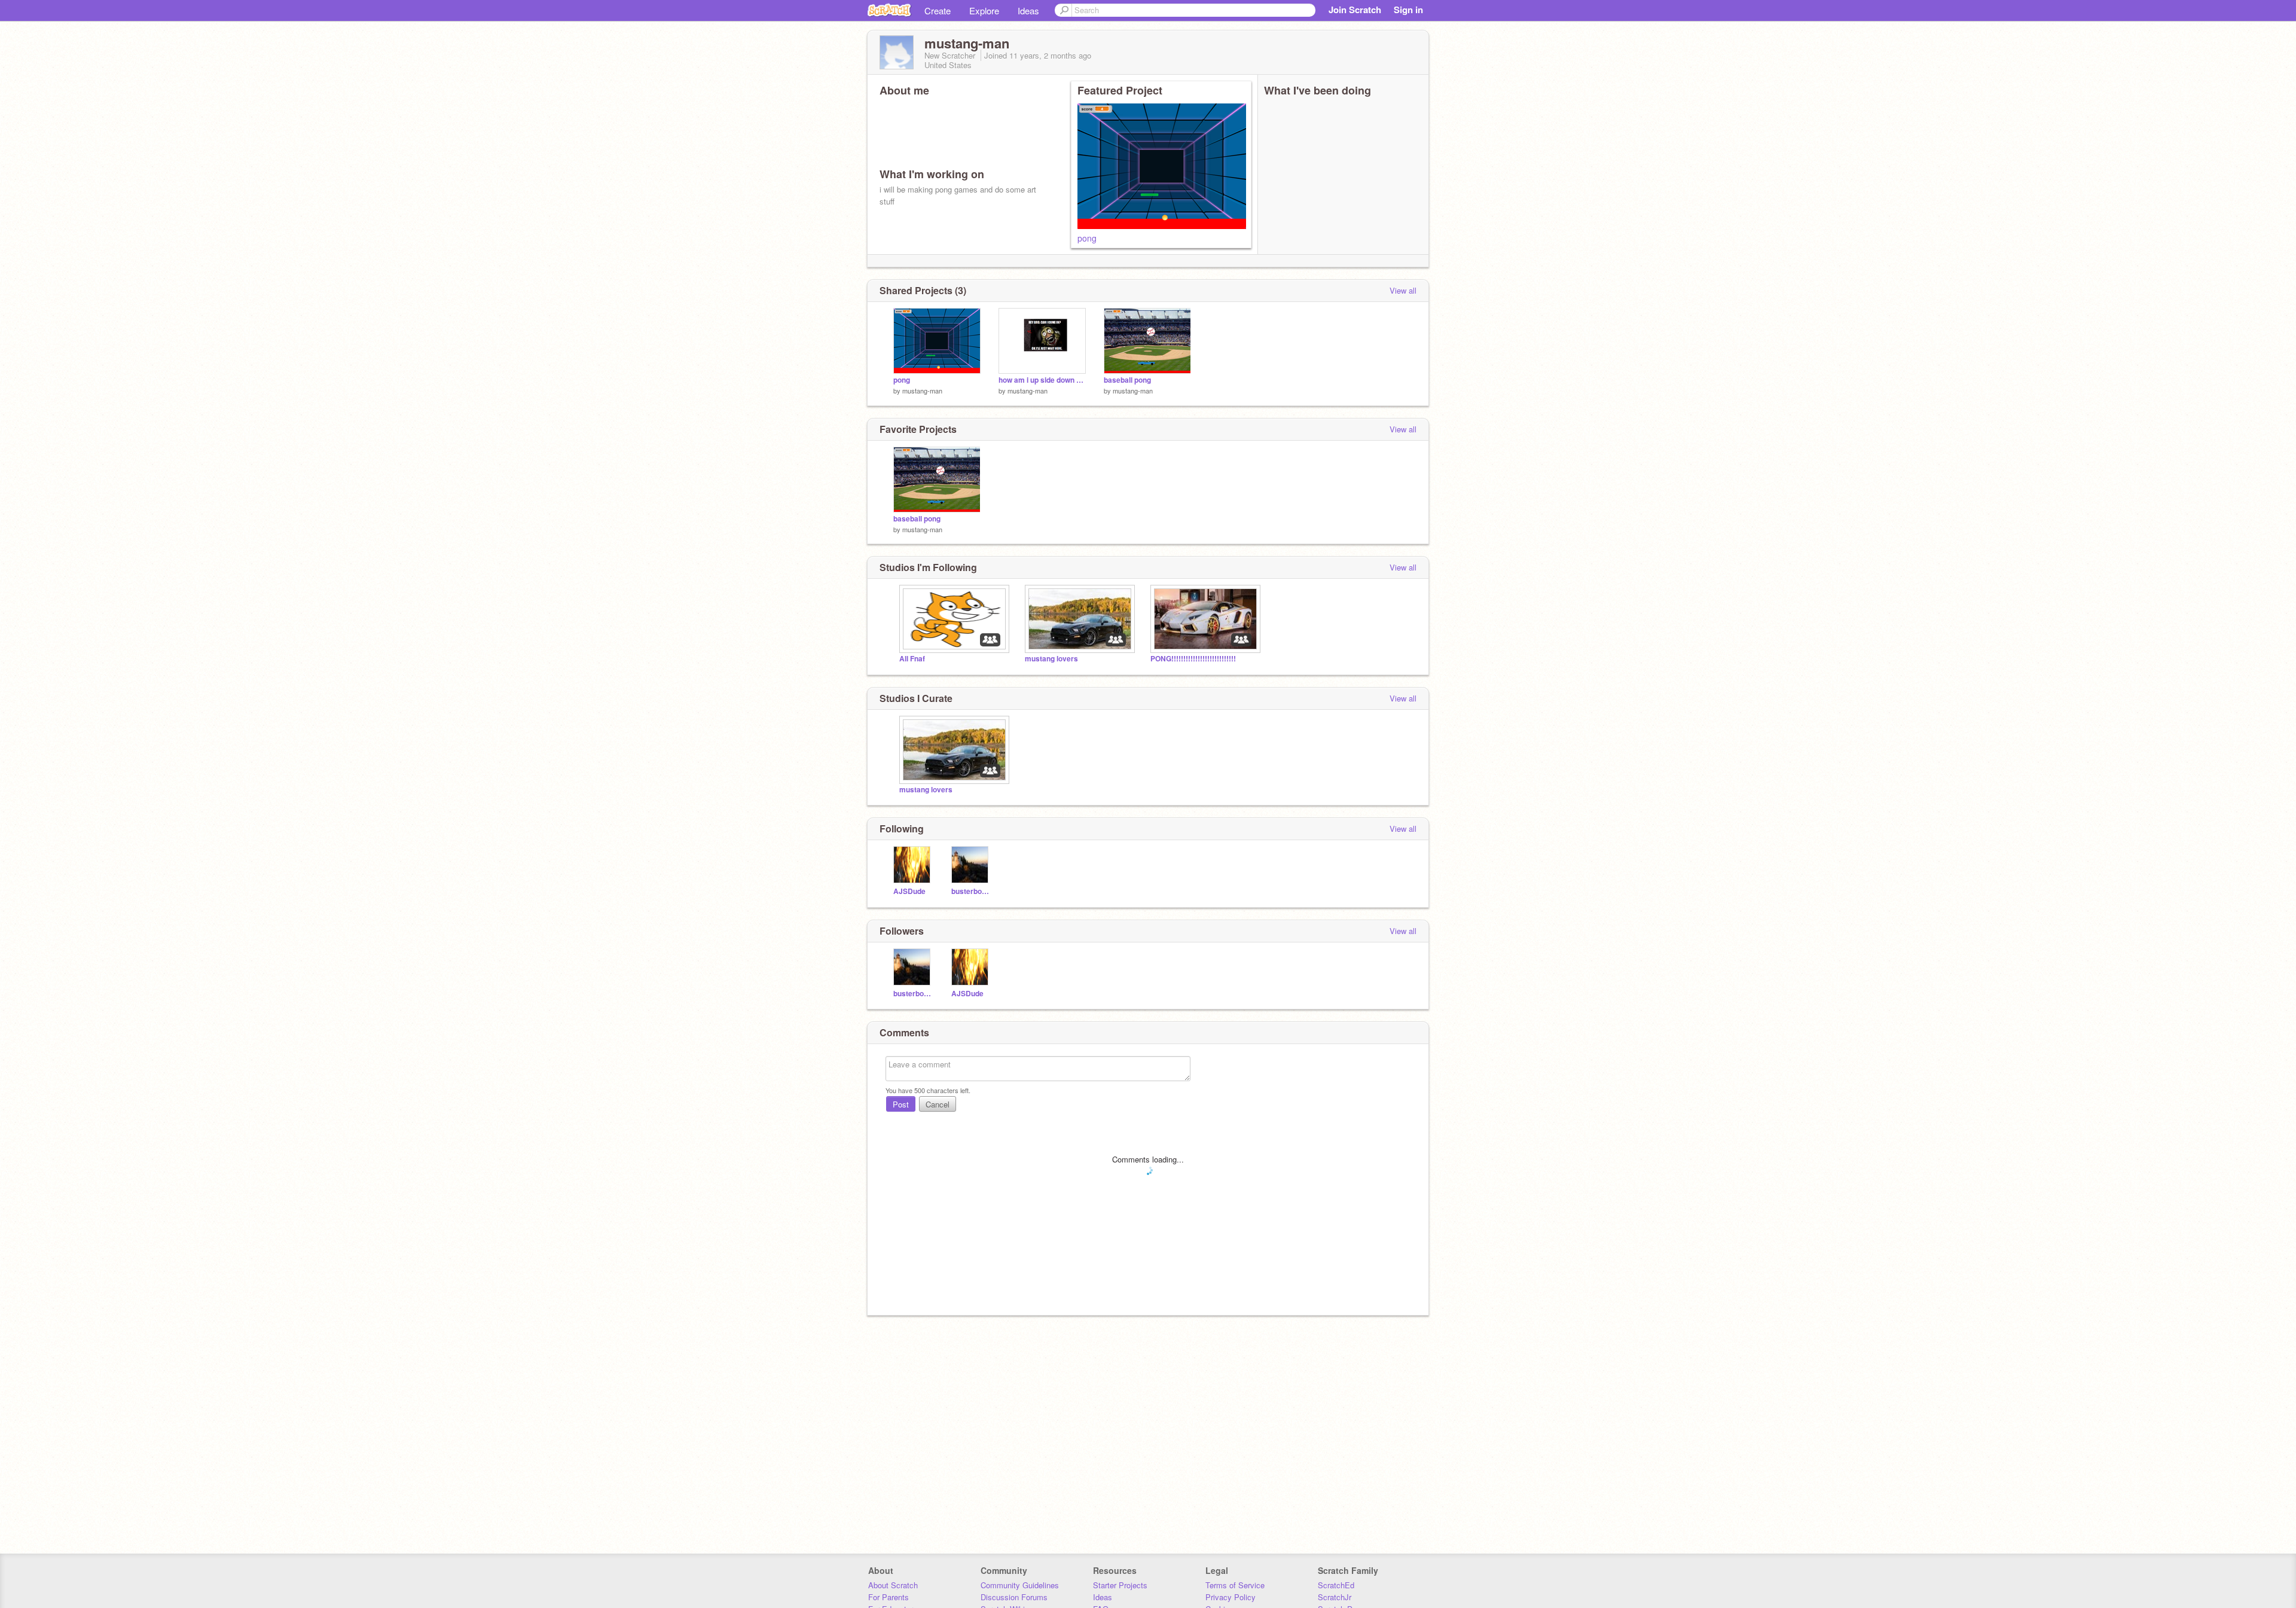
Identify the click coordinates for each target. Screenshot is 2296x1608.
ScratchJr (1335, 1597)
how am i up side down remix (1042, 380)
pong (1087, 238)
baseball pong (1127, 380)
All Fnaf (912, 659)
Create (938, 10)
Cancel (938, 1104)
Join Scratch (1355, 10)
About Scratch (893, 1585)
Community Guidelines (1020, 1585)
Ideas (1028, 10)
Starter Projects (1120, 1585)
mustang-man (922, 390)
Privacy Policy (1231, 1597)
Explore (984, 10)
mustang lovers (1051, 659)
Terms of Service (1235, 1585)
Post (901, 1104)
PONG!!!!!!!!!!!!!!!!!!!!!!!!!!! (1193, 659)
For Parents (889, 1597)
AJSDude (909, 891)
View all (1403, 290)
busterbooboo (971, 891)
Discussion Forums (1014, 1597)
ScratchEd (1336, 1585)
